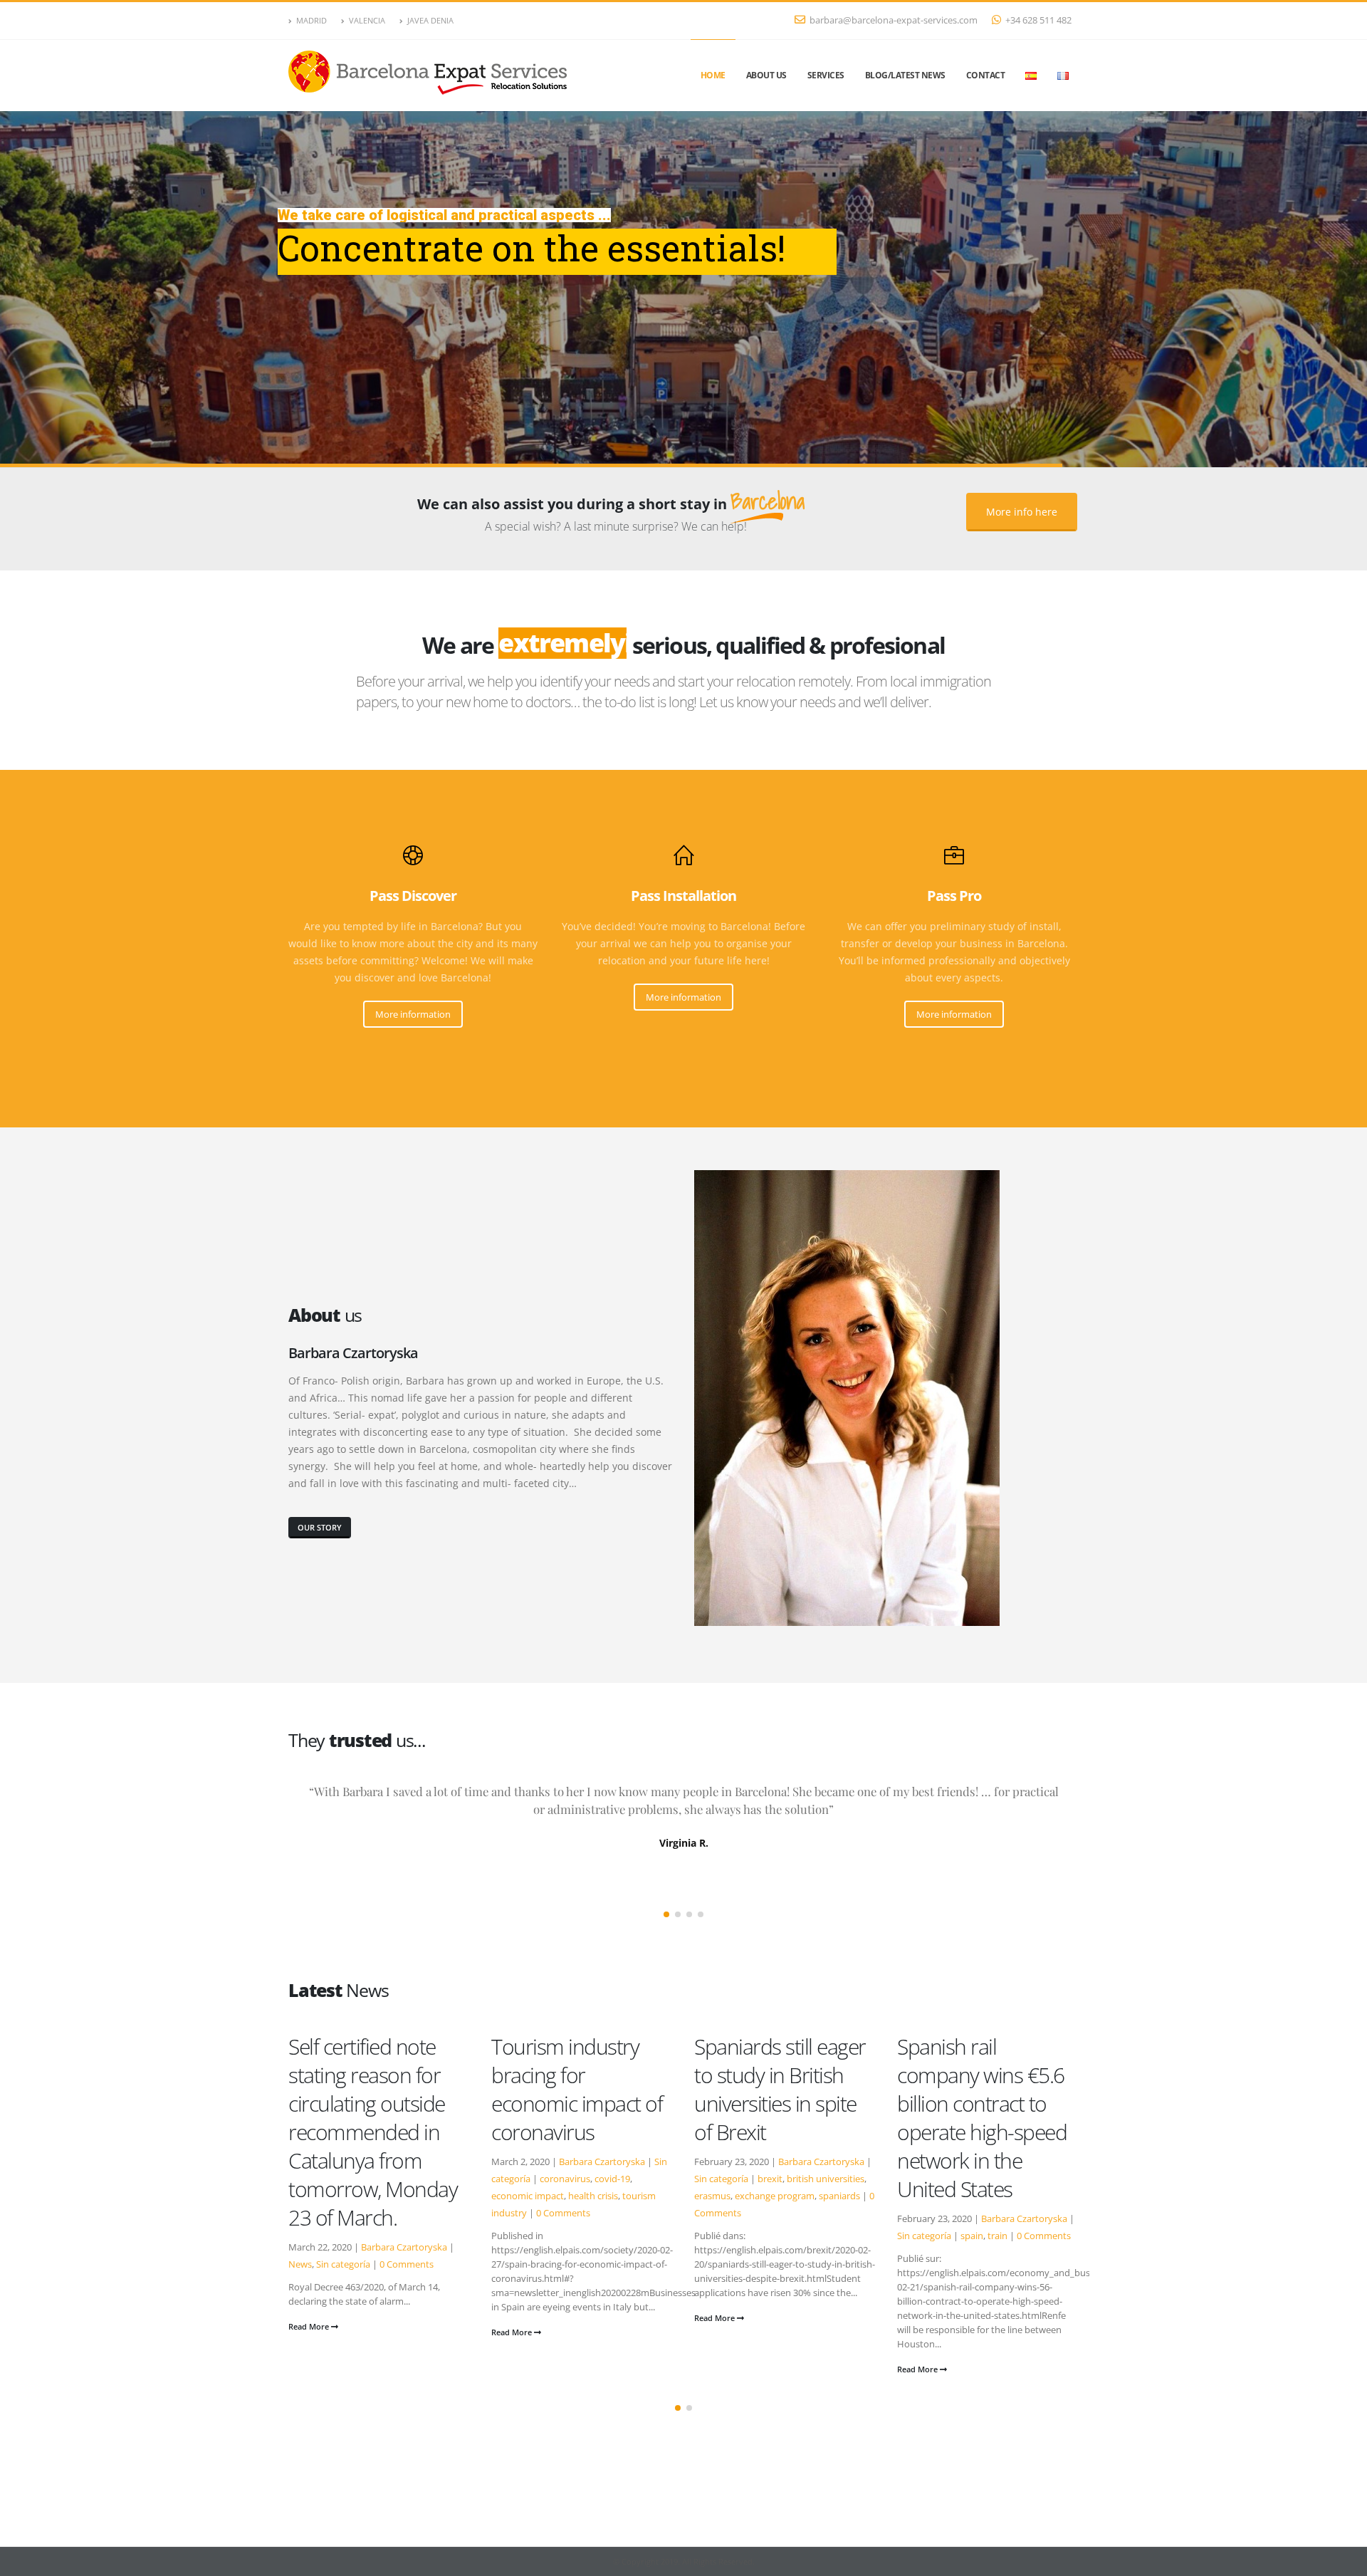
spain (769, 2236)
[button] (666, 1914)
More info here (1022, 512)
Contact (986, 75)
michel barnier (1020, 2179)
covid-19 (409, 2179)
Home (713, 75)
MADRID (311, 20)
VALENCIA (367, 20)
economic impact (325, 2196)
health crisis (390, 2196)
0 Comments (360, 2213)
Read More (310, 2332)
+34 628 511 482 (1038, 20)
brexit (567, 2179)
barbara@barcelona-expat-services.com (894, 20)
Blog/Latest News (905, 75)
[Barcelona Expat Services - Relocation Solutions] (431, 76)
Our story (320, 1527)
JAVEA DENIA (430, 20)
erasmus (509, 2196)
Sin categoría (518, 2179)
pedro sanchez (928, 2196)
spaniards (637, 2196)
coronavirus (362, 2179)
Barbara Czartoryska (399, 2162)
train (795, 2236)
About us (766, 75)
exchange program (572, 2196)
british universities (623, 2179)
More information (413, 1014)
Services (826, 75)
